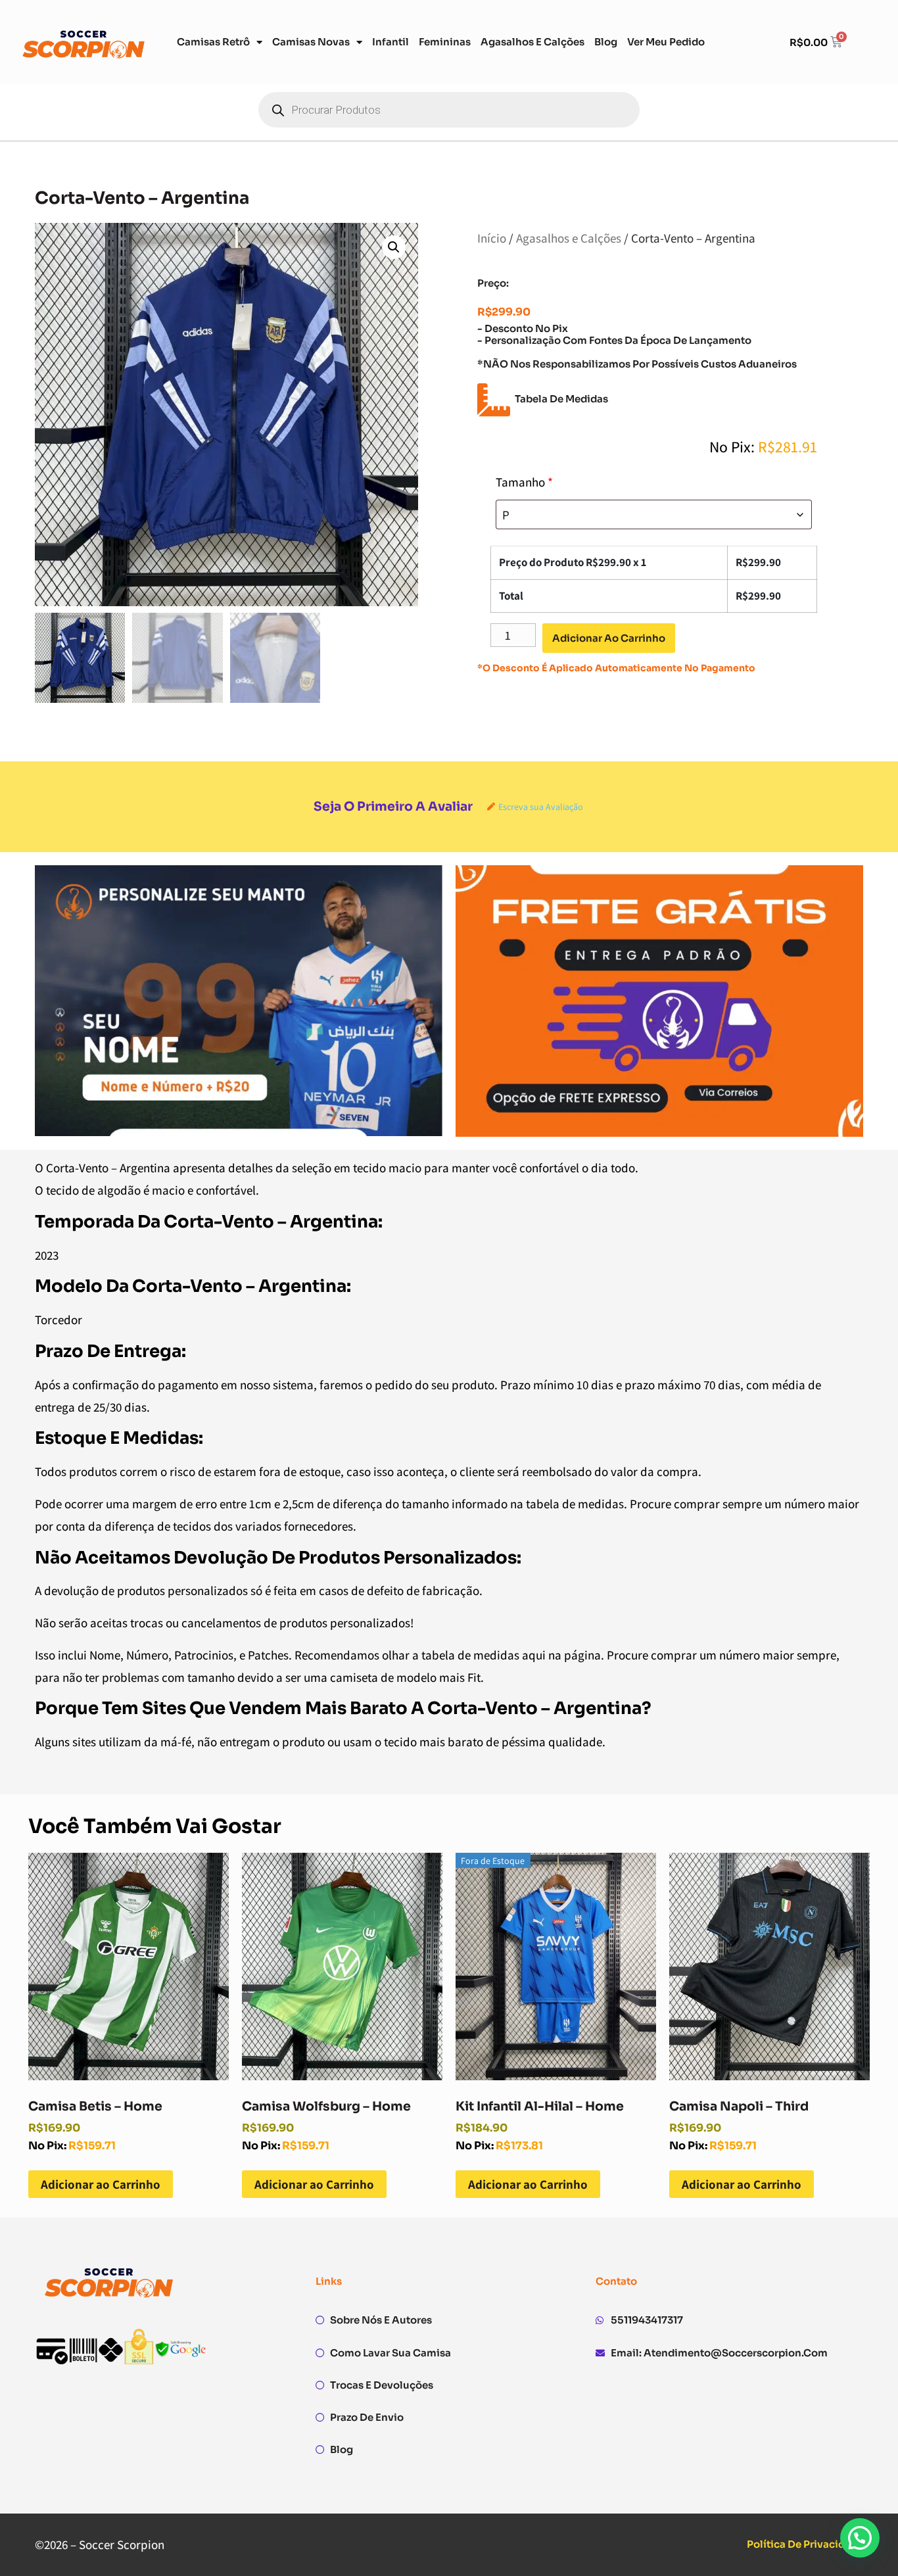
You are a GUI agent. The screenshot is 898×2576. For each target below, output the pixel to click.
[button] (394, 247)
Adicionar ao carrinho (609, 638)
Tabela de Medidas (561, 399)
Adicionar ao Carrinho (101, 2184)
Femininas (445, 42)
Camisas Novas (311, 42)
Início (492, 238)
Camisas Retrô (213, 42)
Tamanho (524, 482)
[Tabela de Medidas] (494, 400)
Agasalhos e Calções (532, 42)
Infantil (390, 42)
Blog (606, 42)
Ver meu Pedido (666, 42)
